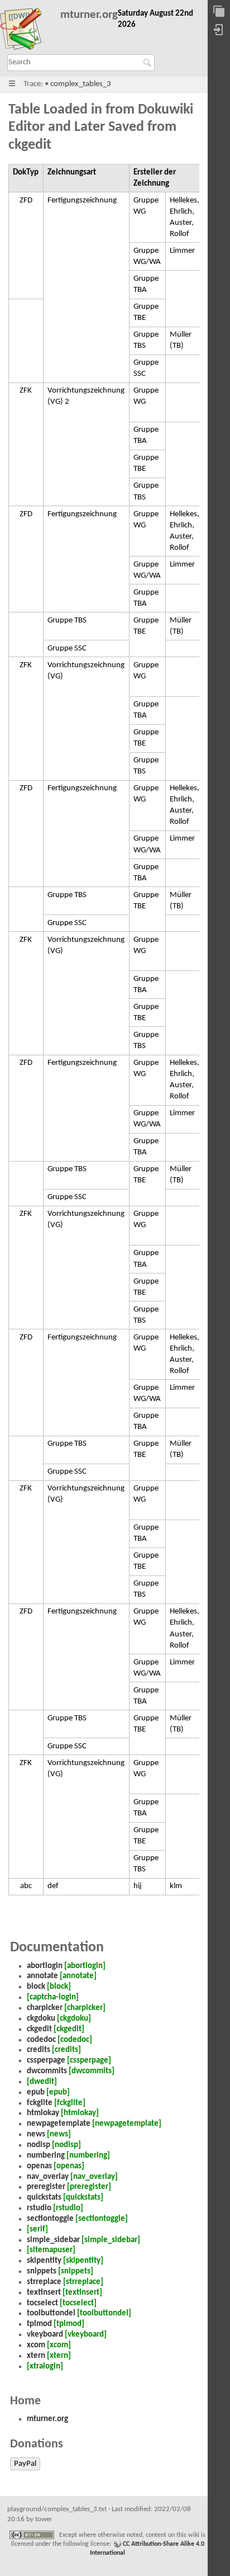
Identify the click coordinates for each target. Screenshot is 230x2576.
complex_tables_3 (81, 84)
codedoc (41, 2040)
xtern (36, 2356)
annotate (42, 1976)
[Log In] (219, 30)
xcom (36, 2345)
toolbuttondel (51, 2313)
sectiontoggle (50, 2219)
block (36, 1987)
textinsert (44, 2293)
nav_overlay (48, 2177)
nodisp (39, 2145)
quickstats (44, 2198)
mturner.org (89, 15)
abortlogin (45, 1966)
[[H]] (26, 31)
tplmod (39, 2324)
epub (36, 2093)
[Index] (219, 12)
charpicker (45, 2008)
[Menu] (12, 84)
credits (39, 2050)
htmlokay (43, 2113)
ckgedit (39, 2029)
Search (149, 63)
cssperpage (46, 2061)
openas (39, 2166)
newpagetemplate (59, 2124)
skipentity (44, 2261)
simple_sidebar (53, 2240)
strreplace (44, 2282)
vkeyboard (45, 2335)
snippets (42, 2271)
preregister (46, 2187)
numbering (46, 2156)
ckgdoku (41, 2019)
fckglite (40, 2103)
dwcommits (47, 2071)
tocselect (42, 2303)
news (36, 2134)
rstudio (39, 2208)
